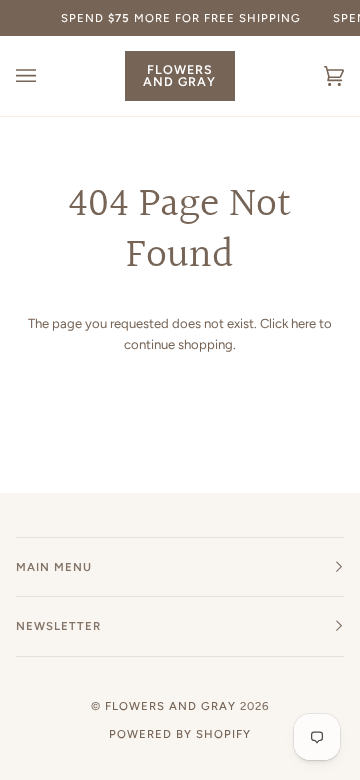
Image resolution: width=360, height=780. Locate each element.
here (303, 323)
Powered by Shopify (180, 734)
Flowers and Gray (170, 706)
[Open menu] (46, 76)
